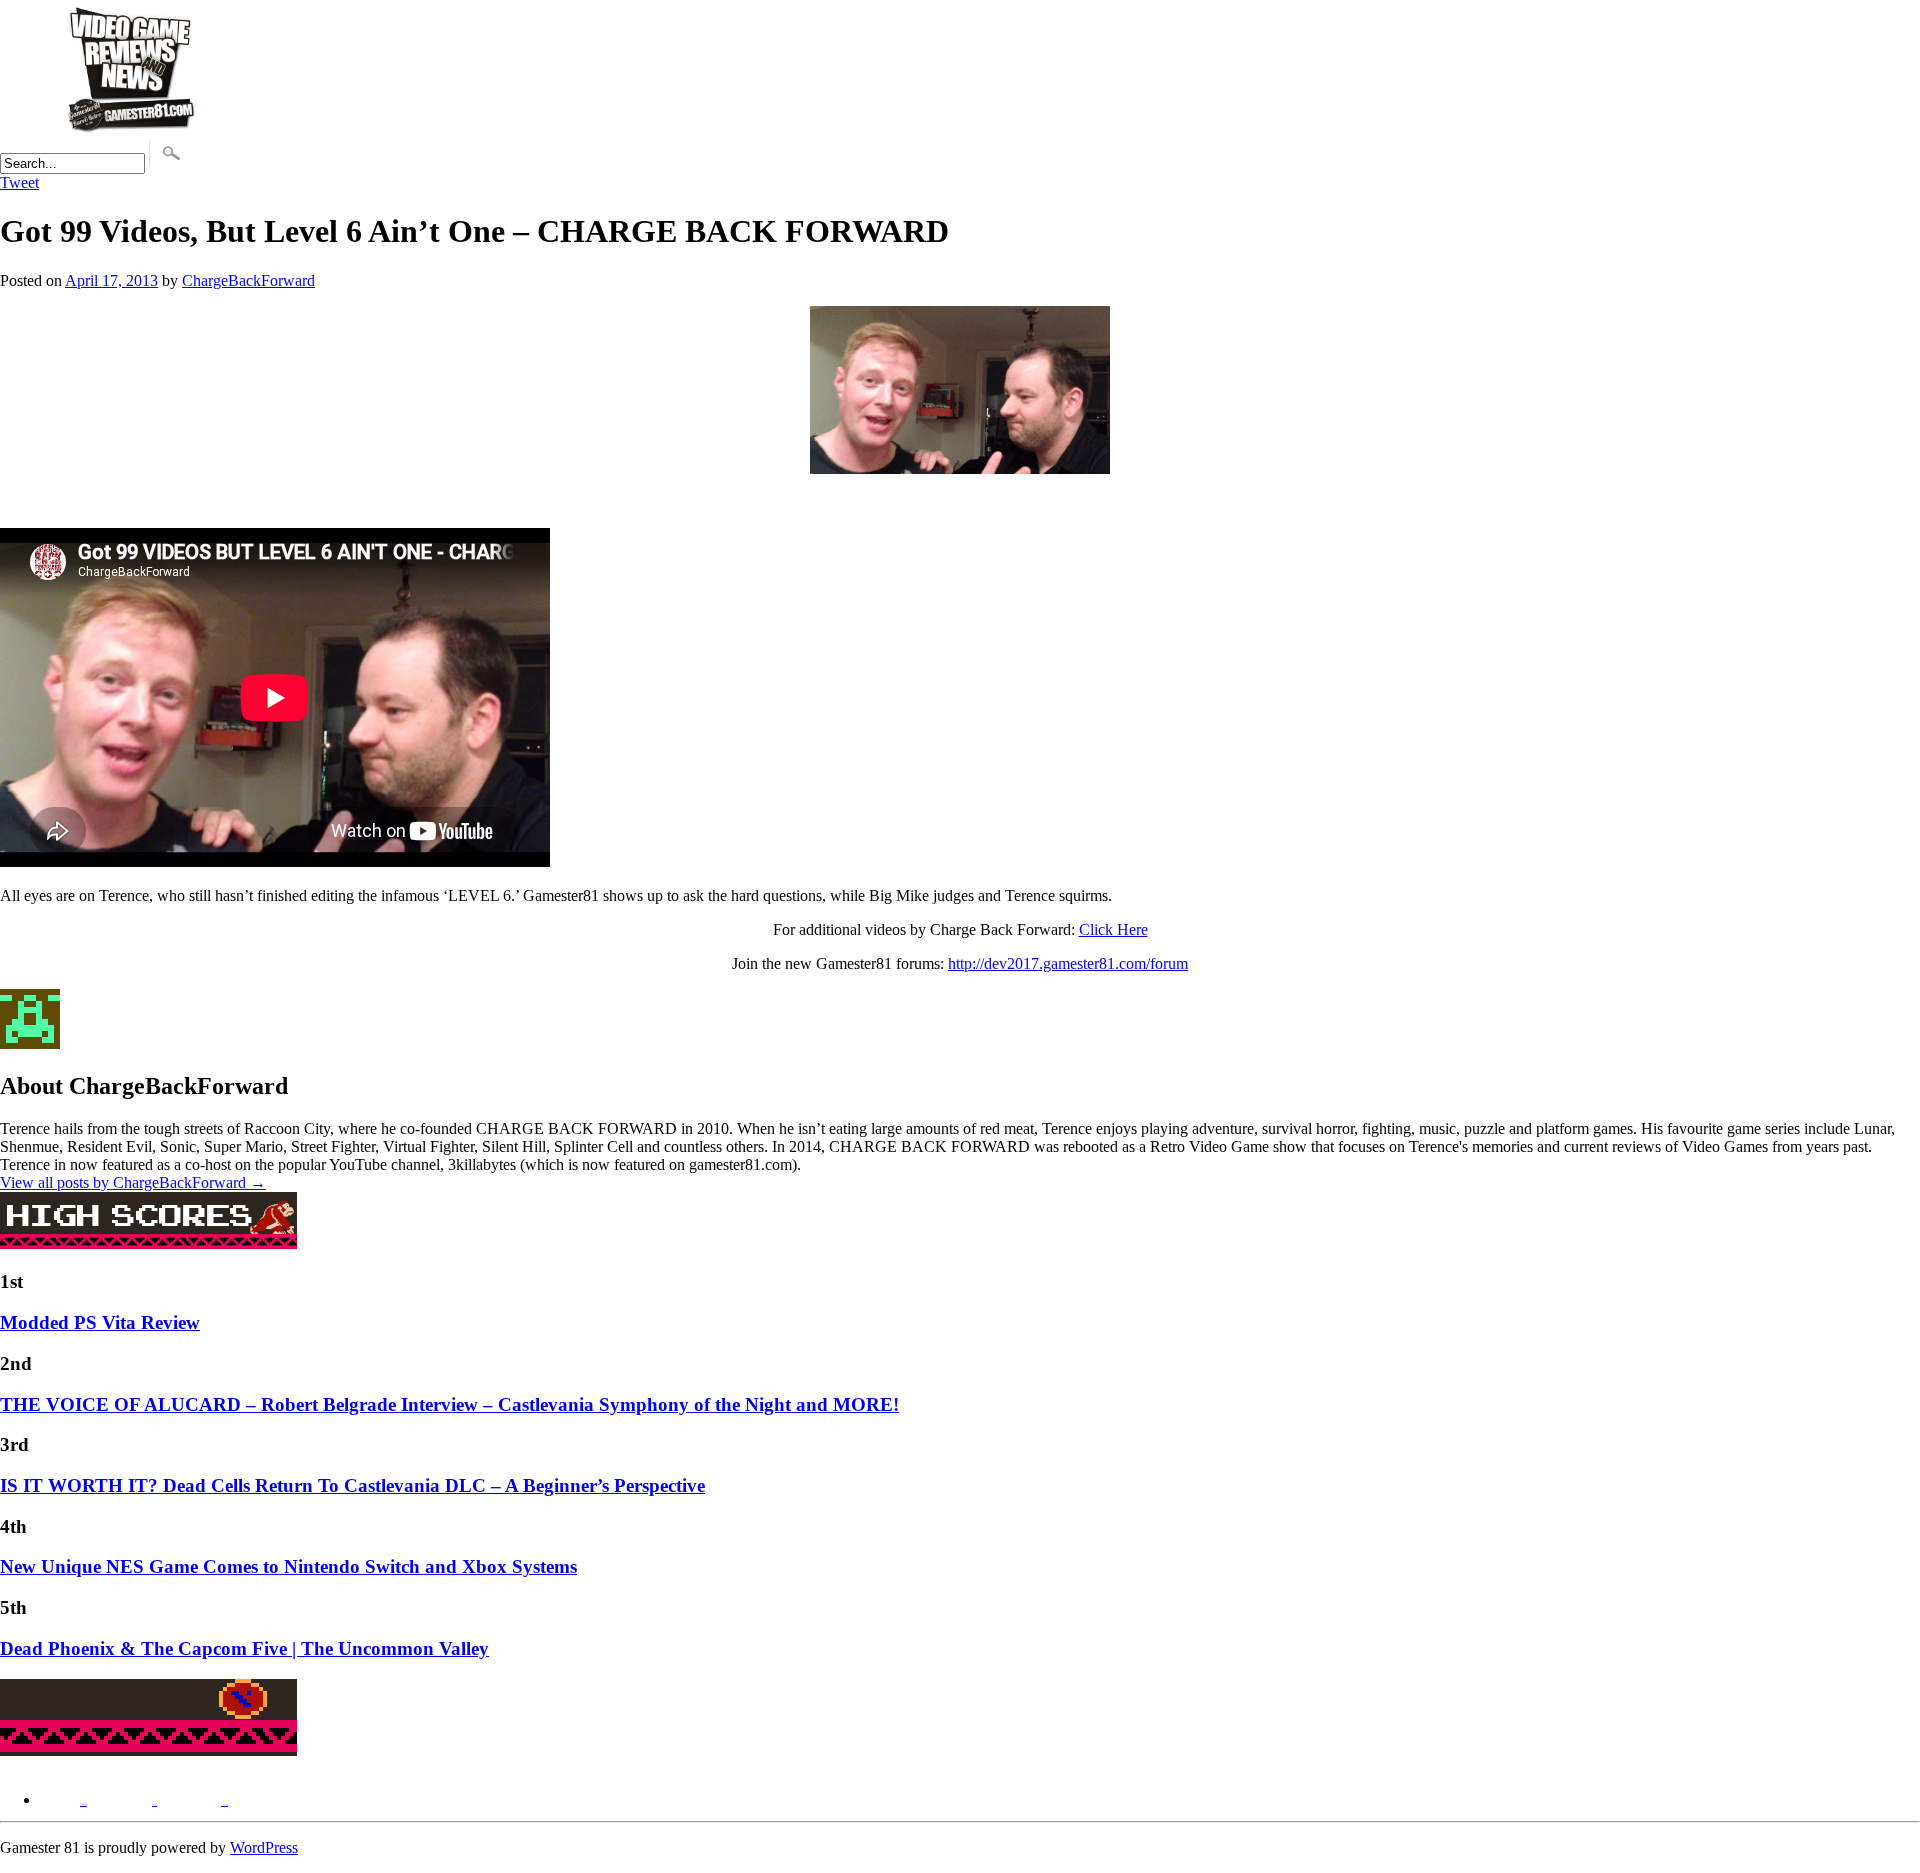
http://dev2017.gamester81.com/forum (1068, 963)
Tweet (19, 182)
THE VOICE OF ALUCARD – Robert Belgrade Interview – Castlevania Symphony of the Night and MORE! (449, 1404)
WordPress (264, 1847)
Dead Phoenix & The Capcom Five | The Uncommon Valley (244, 1648)
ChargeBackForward (248, 280)
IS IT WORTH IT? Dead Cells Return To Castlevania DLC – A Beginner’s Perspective (352, 1485)
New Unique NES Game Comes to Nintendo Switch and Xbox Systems (288, 1566)
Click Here (1113, 929)
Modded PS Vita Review (100, 1322)
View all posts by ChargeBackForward (133, 1182)
